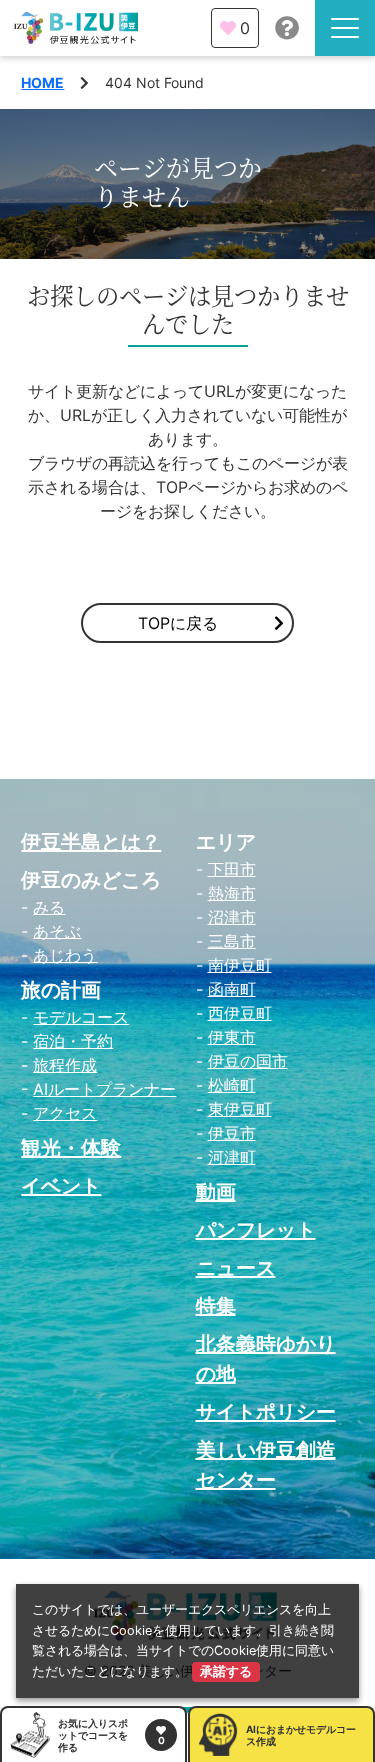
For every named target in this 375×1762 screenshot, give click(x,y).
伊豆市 (232, 1133)
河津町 (232, 1157)
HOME (42, 82)
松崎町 (232, 1085)
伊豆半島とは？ (91, 842)
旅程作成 (65, 1065)
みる (49, 907)
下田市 (232, 869)
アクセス (65, 1113)
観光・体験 (71, 1148)
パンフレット (256, 1230)
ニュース (236, 1268)
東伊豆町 (240, 1109)
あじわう (65, 955)
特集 (216, 1306)
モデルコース (81, 1017)
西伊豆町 (240, 1013)
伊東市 (232, 1037)
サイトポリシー (266, 1412)
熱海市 (232, 893)
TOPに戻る (178, 623)
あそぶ (57, 931)
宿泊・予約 (73, 1041)
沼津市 (232, 917)
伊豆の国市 (248, 1061)
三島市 (232, 941)
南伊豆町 (240, 965)
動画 (216, 1192)
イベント (61, 1186)
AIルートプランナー (104, 1089)
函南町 (232, 989)
